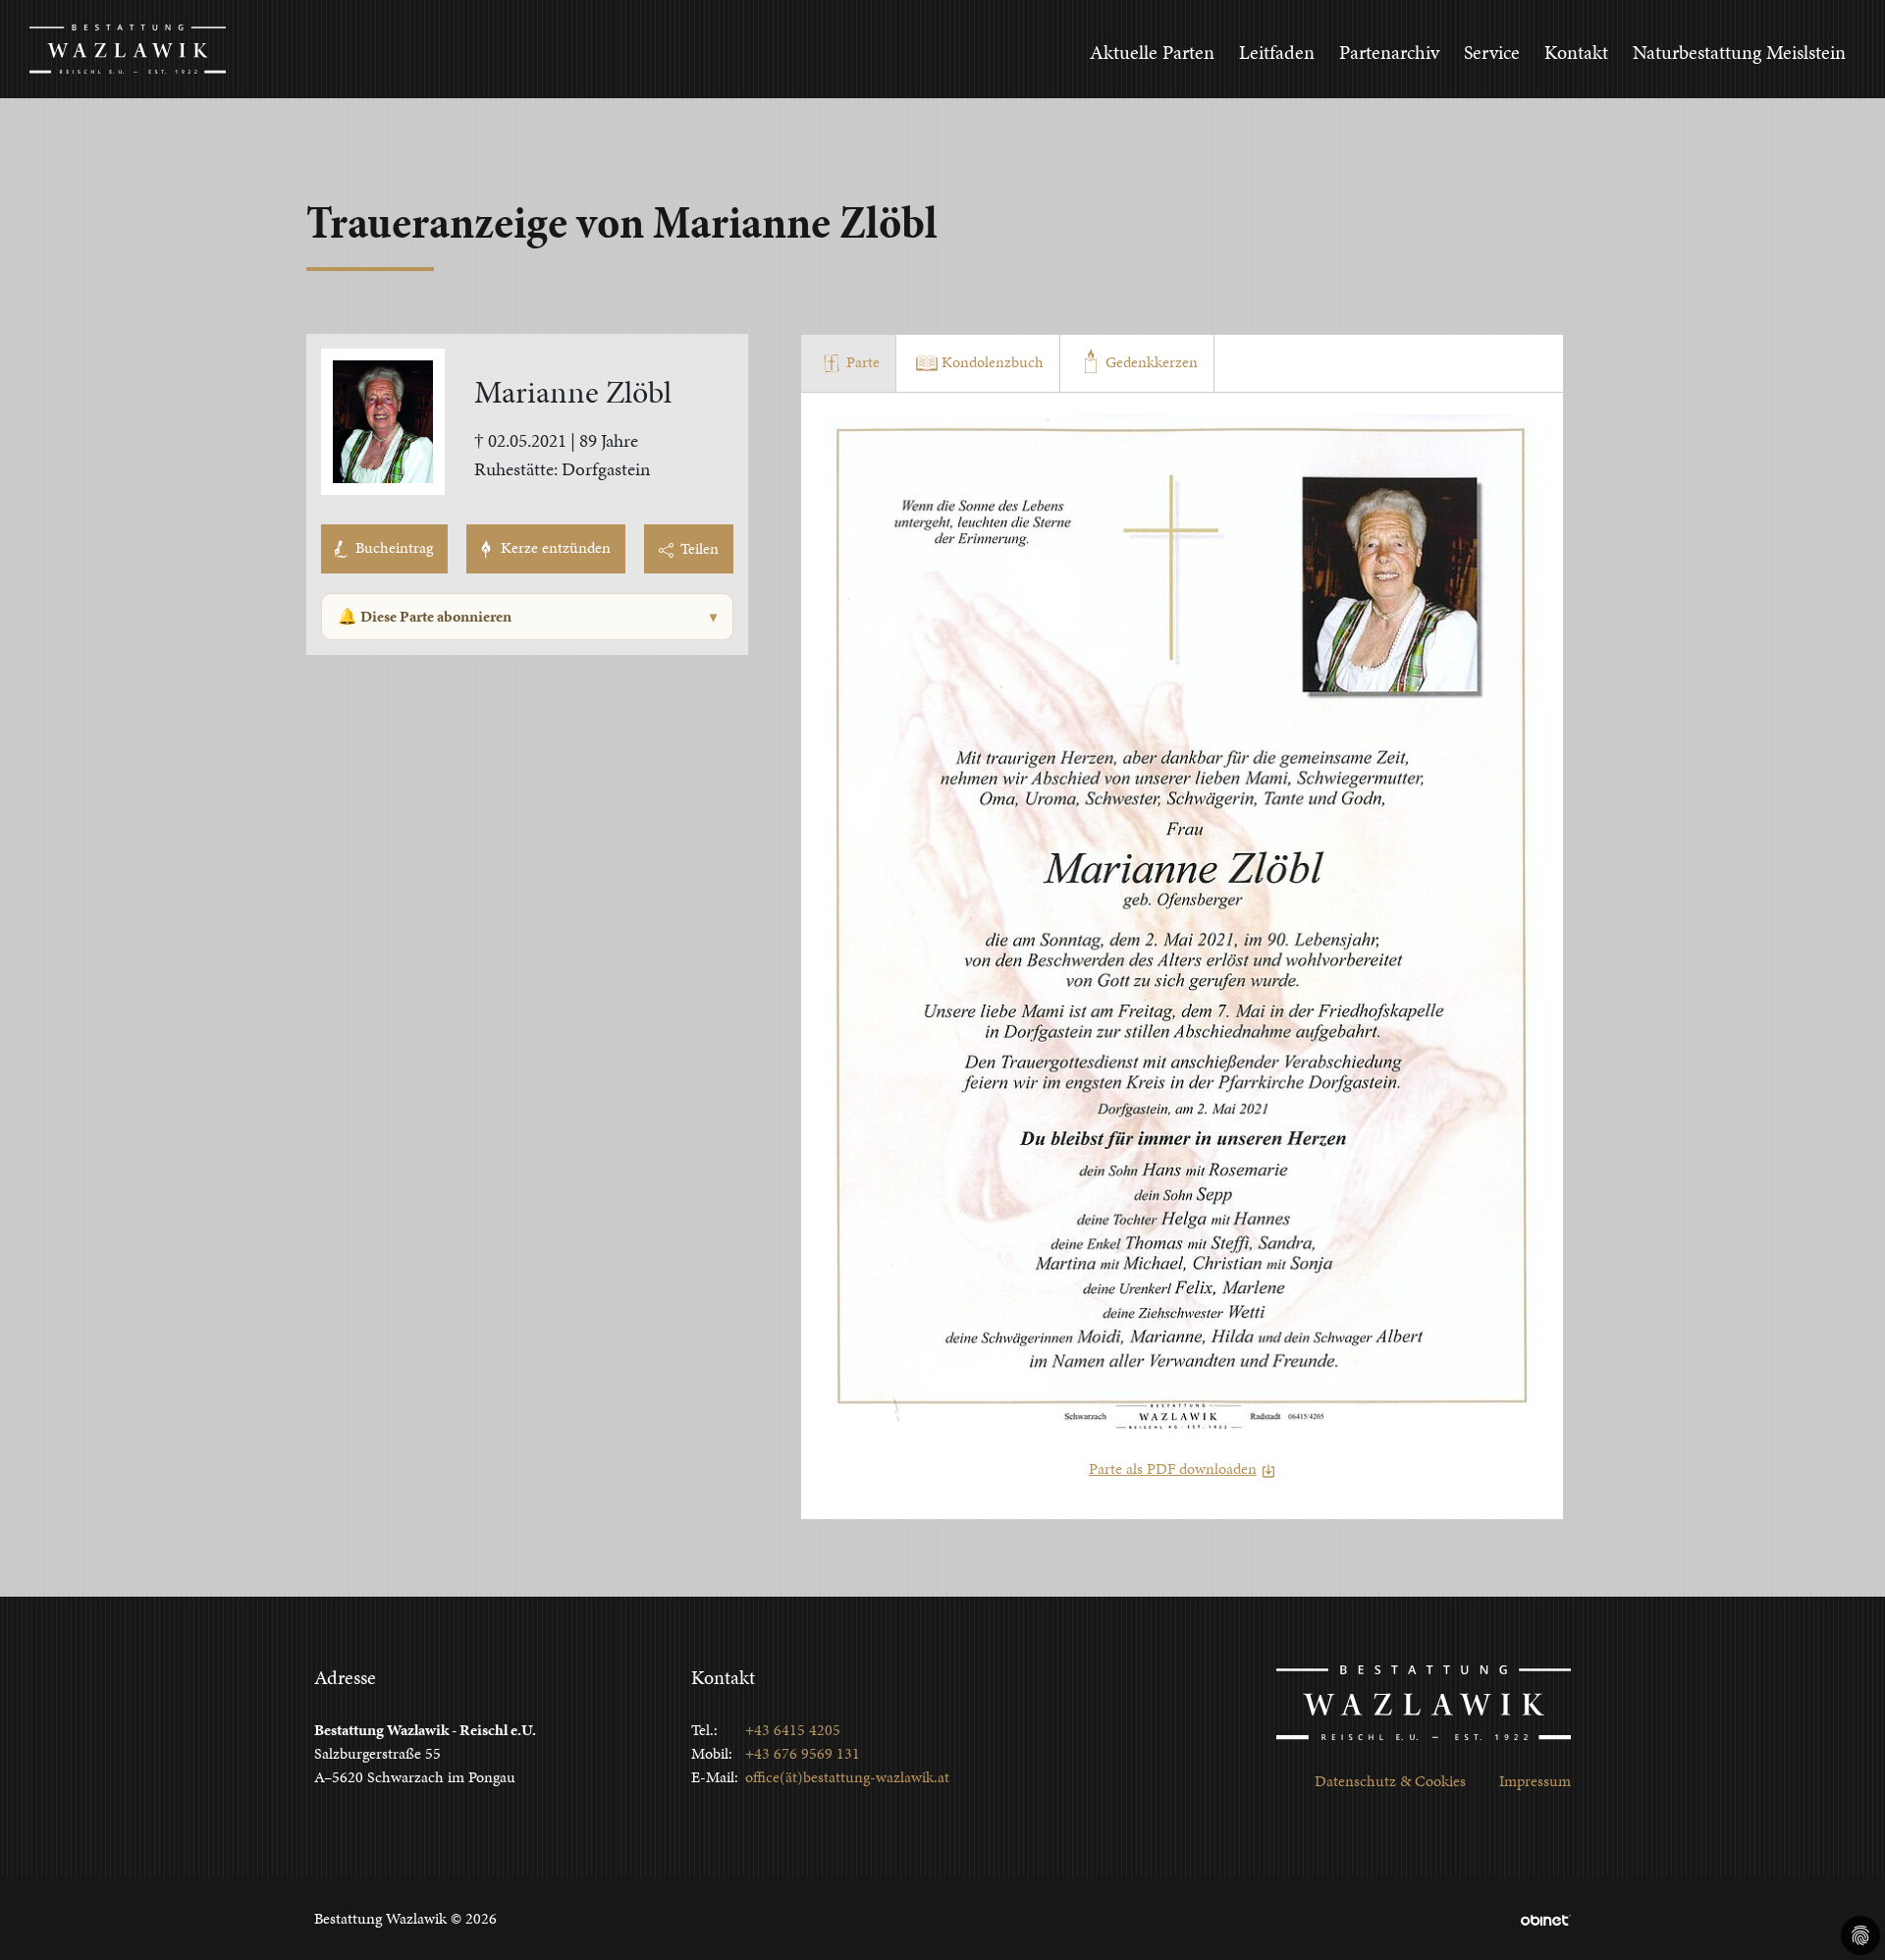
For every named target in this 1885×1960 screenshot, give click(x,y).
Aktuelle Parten (1152, 52)
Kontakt (1576, 52)
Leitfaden (1277, 52)
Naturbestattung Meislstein (1739, 52)
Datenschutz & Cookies (1390, 1781)
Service (1492, 52)
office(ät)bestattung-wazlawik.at (847, 1777)
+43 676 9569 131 (803, 1753)
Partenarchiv (1389, 52)
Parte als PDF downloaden (1173, 1469)
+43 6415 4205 (793, 1730)
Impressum (1535, 1781)
